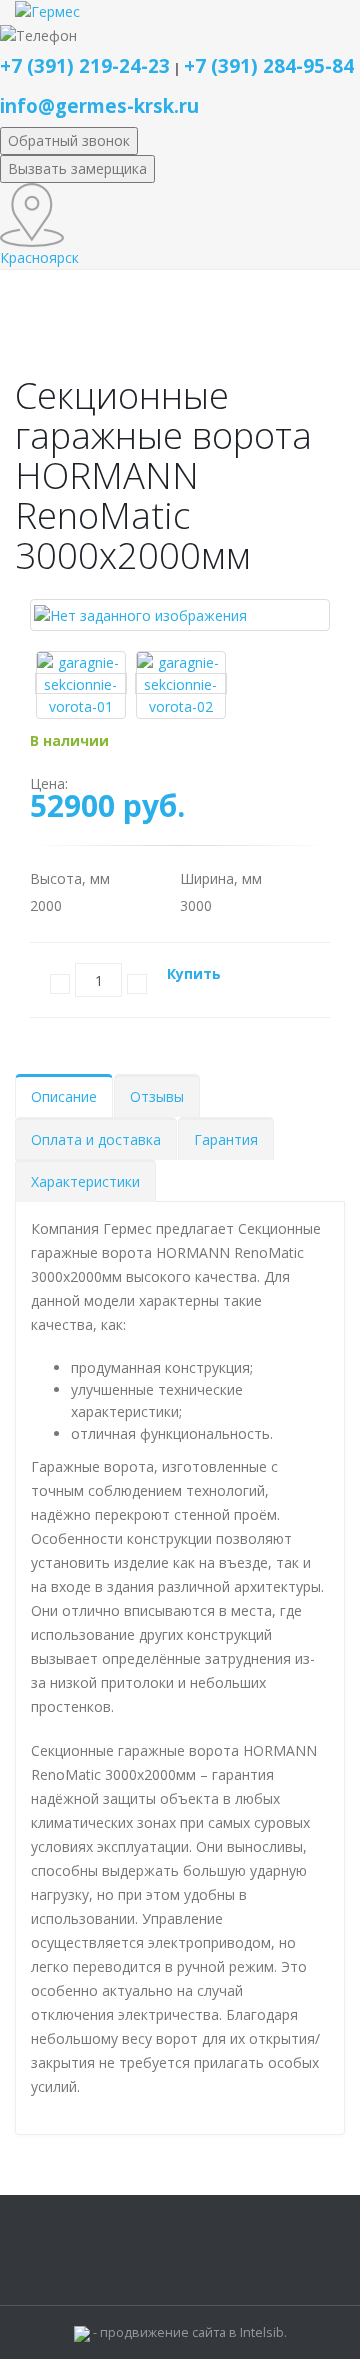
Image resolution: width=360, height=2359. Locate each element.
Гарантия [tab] (226, 1139)
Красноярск (39, 257)
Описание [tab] (64, 1096)
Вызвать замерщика (77, 168)
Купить (194, 973)
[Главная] (47, 10)
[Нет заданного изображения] (140, 614)
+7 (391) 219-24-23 (85, 65)
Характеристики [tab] (85, 1181)
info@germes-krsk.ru (99, 105)
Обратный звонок (69, 140)
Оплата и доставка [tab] (96, 1139)
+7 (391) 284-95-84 (269, 65)
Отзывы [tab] (157, 1096)
